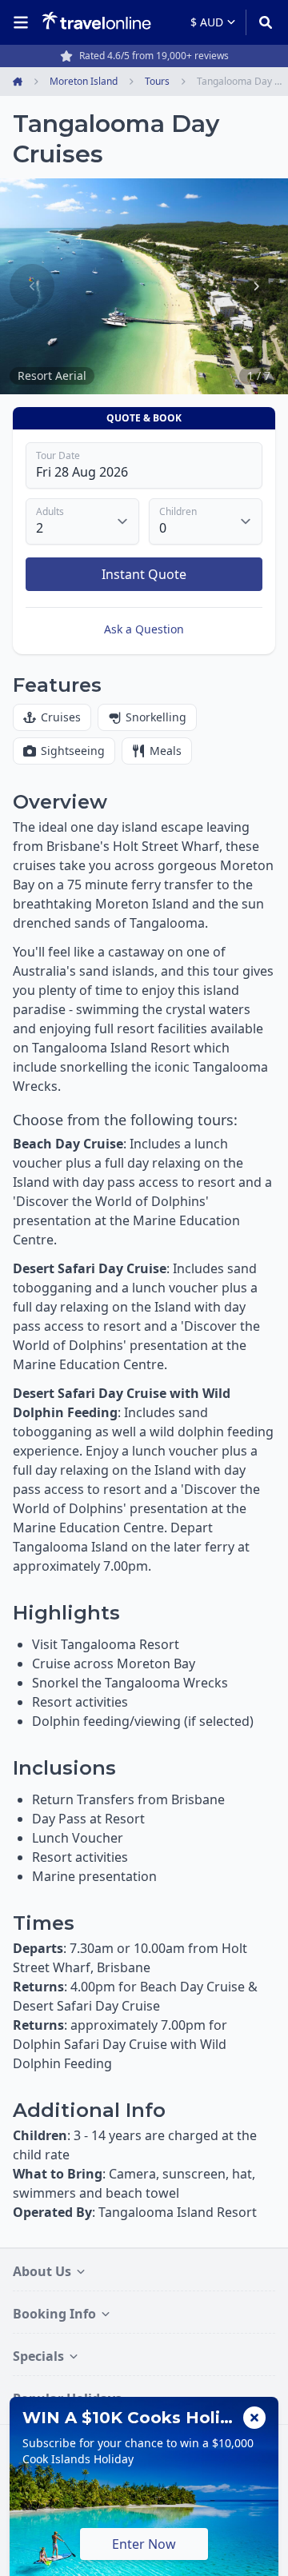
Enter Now (144, 2544)
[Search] (260, 22)
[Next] (256, 286)
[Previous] (32, 286)
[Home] (96, 22)
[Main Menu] (24, 22)
